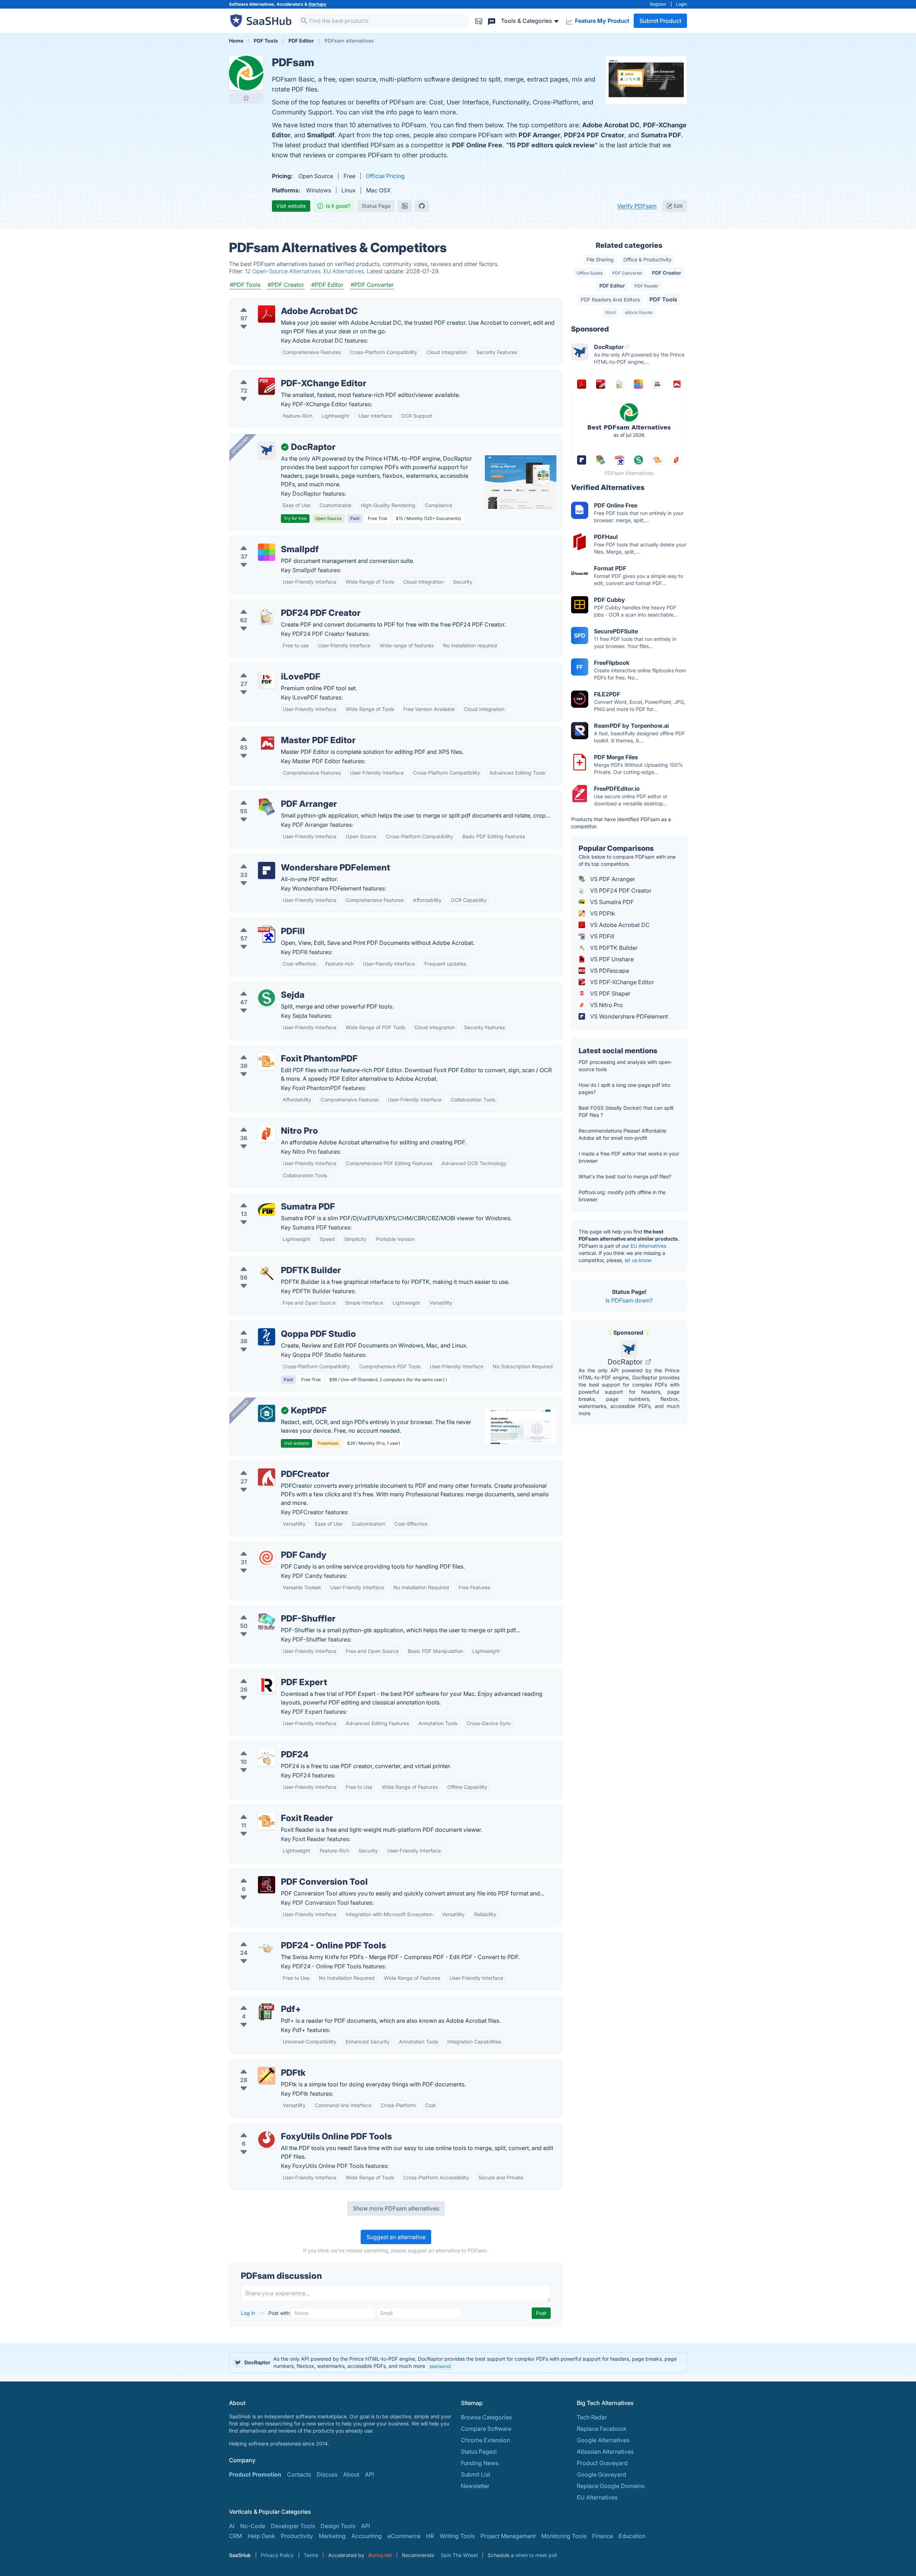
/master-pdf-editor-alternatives (277, 732)
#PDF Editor (327, 285)
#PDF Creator (286, 285)
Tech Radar (592, 2417)
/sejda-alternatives (260, 986)
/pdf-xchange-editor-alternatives (279, 375)
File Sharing (600, 259)
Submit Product (660, 21)
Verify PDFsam (637, 206)
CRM (235, 2536)
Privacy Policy (277, 2555)
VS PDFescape (609, 971)
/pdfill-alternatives (260, 923)
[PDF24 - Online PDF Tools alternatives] (267, 1948)
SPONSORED (240, 445)
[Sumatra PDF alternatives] (267, 1210)
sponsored (440, 2366)
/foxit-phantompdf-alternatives (277, 1050)
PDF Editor (612, 286)
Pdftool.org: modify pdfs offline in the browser (622, 1196)
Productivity (297, 2536)
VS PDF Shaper (610, 993)
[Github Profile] (422, 206)
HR (430, 2536)
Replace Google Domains (611, 2486)
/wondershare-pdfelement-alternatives (287, 859)
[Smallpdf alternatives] (267, 552)
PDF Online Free (477, 145)
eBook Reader (639, 312)
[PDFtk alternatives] (267, 2076)
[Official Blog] (405, 206)
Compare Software (486, 2429)
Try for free (295, 518)
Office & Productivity (647, 259)
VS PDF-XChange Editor (621, 982)
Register (658, 4)
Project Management (508, 2536)
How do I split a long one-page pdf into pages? (624, 1088)
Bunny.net (380, 2555)
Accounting (367, 2536)
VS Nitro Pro (606, 1005)
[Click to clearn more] (458, 2362)
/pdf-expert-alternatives (267, 1674)
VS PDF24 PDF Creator (620, 890)
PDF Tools (663, 299)
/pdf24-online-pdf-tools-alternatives (284, 1937)
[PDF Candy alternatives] (267, 1558)
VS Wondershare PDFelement (628, 1016)
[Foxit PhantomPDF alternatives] (267, 1061)
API (369, 2474)
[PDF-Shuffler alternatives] (267, 1621)
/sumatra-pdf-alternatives (269, 1198)
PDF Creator (667, 273)
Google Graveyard (601, 2474)
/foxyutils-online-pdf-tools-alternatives (287, 2128)
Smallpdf (321, 135)
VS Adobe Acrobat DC (619, 925)
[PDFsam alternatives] (246, 73)
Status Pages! (479, 2452)
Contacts (299, 2474)
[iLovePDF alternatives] (267, 679)
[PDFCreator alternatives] (267, 1477)
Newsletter (475, 2486)
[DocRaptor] (267, 450)
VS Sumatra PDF (611, 902)
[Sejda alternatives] (267, 998)
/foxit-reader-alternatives (269, 1810)
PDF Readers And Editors (610, 300)
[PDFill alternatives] (267, 934)
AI (232, 2526)
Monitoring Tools (564, 2536)
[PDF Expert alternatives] (267, 1685)
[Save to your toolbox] (246, 98)
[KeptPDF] (267, 1413)
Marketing (332, 2536)
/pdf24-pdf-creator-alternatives (278, 604)
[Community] (492, 21)
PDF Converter (627, 273)
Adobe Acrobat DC (611, 125)
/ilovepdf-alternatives (264, 668)
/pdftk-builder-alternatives (270, 1262)
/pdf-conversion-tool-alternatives (280, 1873)
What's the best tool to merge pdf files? (625, 1176)
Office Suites (590, 273)
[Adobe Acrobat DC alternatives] (267, 314)
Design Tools (338, 2526)
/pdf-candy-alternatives (267, 1546)
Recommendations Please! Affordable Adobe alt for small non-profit (622, 1134)
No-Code (253, 2526)
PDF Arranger (539, 135)
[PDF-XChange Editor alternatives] (267, 386)
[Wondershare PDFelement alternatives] (267, 870)
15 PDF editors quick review (552, 145)
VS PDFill (601, 936)
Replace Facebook (602, 2429)
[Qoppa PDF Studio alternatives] (267, 1337)
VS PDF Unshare (611, 959)
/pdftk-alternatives (260, 2064)
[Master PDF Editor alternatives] (267, 743)
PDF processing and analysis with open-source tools (625, 1066)
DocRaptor (626, 1362)
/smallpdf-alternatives (264, 541)
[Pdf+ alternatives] (267, 2012)
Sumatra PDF (661, 135)
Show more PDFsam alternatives (396, 2208)
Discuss (327, 2474)
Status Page (376, 206)
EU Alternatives (648, 1246)
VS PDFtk (602, 913)
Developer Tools (293, 2526)
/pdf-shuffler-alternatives (269, 1610)
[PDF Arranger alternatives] (267, 807)
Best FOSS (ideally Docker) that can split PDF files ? (626, 1111)
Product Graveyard (602, 2463)
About (351, 2474)
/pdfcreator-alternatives (267, 1466)
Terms (311, 2555)
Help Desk (261, 2536)
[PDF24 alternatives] (267, 1757)
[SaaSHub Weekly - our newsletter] (479, 21)
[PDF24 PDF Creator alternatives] (267, 616)
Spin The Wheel (459, 2555)
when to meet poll (536, 2555)
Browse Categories (486, 2417)
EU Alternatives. (345, 271)
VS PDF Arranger (612, 879)
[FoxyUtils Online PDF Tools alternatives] (267, 2139)
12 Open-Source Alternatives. (284, 271)
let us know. (639, 1260)
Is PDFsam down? (629, 1300)
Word (610, 312)
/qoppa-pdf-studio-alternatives (277, 1325)
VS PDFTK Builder (613, 948)
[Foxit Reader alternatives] (267, 1821)
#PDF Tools (245, 285)
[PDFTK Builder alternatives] (267, 1273)
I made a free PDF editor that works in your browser (629, 1157)
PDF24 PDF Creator (594, 135)
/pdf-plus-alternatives (264, 2001)
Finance (603, 2536)
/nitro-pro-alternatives (265, 1122)
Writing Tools (457, 2536)
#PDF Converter (372, 285)
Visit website (291, 206)
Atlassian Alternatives (605, 2452)
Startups (317, 4)
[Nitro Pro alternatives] (267, 1134)
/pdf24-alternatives (261, 1746)
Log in (249, 2313)
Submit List (476, 2474)
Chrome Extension (485, 2440)
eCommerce (404, 2536)
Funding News (480, 2463)
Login (681, 4)
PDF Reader (647, 286)
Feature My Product (601, 21)
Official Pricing (385, 176)
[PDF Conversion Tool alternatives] (267, 1885)
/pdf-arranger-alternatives (270, 795)
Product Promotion (255, 2474)
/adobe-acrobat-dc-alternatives (278, 303)
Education (632, 2536)
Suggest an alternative (396, 2237)
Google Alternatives (603, 2440)
